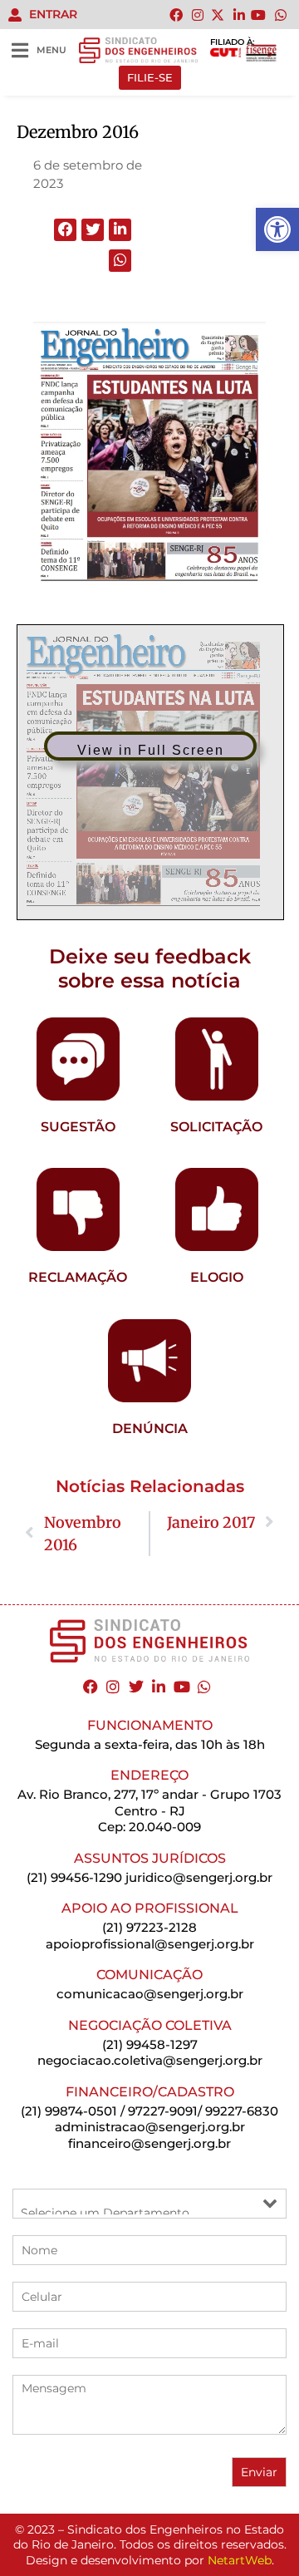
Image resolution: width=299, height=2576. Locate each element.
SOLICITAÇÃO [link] (216, 1127)
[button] (65, 230)
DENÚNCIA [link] (150, 1428)
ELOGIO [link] (217, 1277)
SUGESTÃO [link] (78, 1127)
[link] (277, 229)
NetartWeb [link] (240, 2560)
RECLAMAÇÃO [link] (78, 1277)
